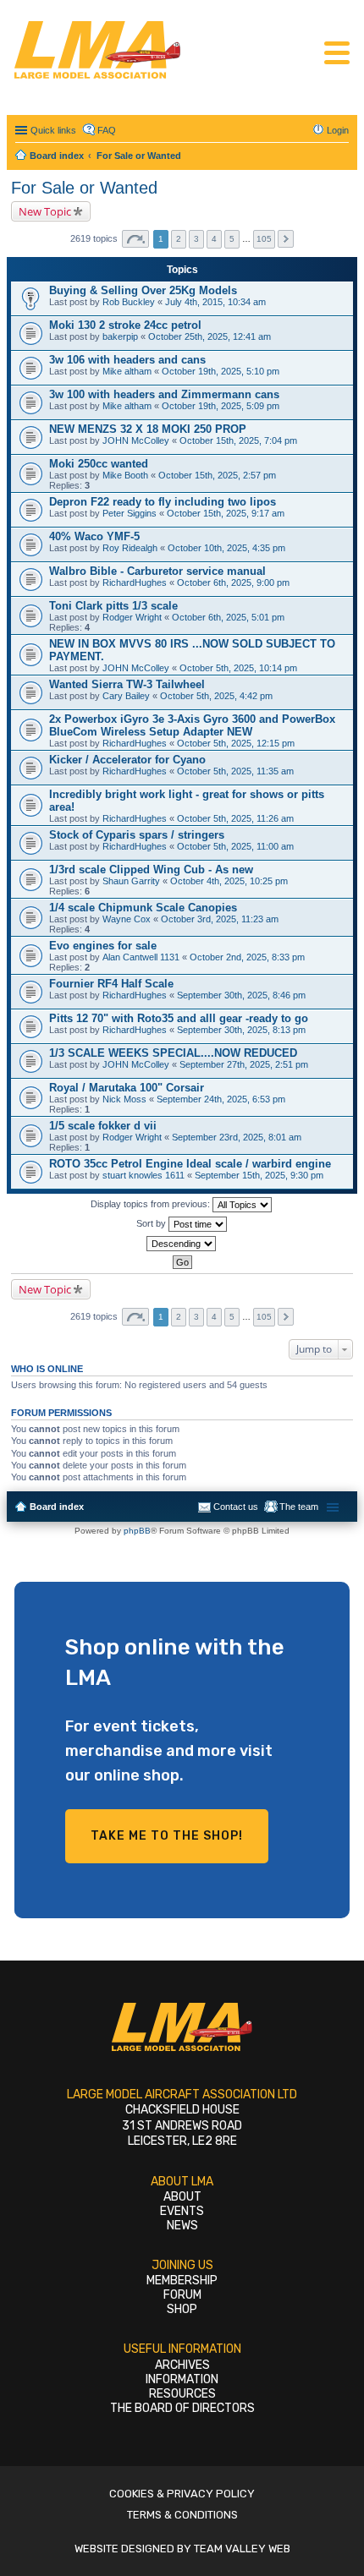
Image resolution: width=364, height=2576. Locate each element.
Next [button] (286, 239)
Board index (57, 1507)
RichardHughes (135, 582)
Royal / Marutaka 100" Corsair (127, 1088)
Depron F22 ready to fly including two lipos (163, 502)
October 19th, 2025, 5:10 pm (221, 371)
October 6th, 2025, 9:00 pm (233, 582)
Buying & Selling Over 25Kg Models (143, 290)
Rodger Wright (132, 617)
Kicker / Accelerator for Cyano (127, 760)
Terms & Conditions (182, 2515)
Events (182, 2211)
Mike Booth (125, 475)
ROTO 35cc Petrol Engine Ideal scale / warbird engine (190, 1164)
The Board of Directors (182, 2408)
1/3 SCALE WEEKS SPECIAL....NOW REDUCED (173, 1053)
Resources (182, 2394)
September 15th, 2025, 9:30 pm (259, 1175)
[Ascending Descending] (182, 1244)
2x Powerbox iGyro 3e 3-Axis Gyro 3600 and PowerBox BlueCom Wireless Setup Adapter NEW (192, 725)
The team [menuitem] (299, 1507)
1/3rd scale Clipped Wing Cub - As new (151, 870)
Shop (182, 2309)
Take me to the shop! (167, 1836)
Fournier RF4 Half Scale (111, 984)
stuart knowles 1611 (143, 1175)
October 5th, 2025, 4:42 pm (216, 696)
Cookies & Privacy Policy (182, 2494)
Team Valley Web (242, 2549)
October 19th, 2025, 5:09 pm (221, 406)
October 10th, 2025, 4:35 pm (226, 548)
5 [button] (232, 239)
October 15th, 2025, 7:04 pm (238, 440)
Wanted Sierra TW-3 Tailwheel (127, 684)
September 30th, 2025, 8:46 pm (241, 995)
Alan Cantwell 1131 (141, 957)
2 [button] (179, 239)
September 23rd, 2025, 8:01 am (237, 1137)
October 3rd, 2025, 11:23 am (220, 919)
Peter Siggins (130, 513)
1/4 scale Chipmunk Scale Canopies (143, 908)
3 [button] (196, 239)
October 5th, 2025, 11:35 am (235, 771)
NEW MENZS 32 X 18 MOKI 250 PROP (148, 429)
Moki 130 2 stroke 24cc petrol (125, 325)
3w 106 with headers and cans (127, 360)
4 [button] (214, 239)
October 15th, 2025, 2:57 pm (217, 475)
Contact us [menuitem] (236, 1507)
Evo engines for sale (103, 946)
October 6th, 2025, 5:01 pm (228, 617)
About (182, 2197)
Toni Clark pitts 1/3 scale (113, 606)
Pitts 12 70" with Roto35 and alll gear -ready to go (179, 1018)
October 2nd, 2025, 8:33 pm (247, 957)
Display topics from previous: (152, 1204)
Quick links (53, 130)
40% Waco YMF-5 (94, 536)
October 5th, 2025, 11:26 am (235, 818)
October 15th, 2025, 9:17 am (226, 513)
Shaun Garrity (131, 881)
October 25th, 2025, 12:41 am (210, 336)
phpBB (137, 1531)
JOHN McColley (136, 440)
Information (182, 2379)
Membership (182, 2281)
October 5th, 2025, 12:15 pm (236, 743)
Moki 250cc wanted (99, 464)
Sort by (152, 1223)
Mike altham (127, 371)
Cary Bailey (126, 696)
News (182, 2226)
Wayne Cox (127, 919)
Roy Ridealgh (130, 548)
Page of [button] (135, 239)
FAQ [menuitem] (107, 130)
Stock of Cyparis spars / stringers (137, 835)
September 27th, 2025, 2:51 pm (244, 1064)
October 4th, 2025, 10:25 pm (229, 881)
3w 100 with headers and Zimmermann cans (164, 394)
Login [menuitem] (338, 130)
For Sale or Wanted (84, 188)
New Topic (45, 211)
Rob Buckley (129, 302)
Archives (182, 2365)
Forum (182, 2295)
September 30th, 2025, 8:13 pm (241, 1030)
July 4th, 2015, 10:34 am (215, 302)
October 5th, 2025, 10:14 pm (238, 668)
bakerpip (120, 336)
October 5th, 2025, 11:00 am (235, 846)
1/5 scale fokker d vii (103, 1126)
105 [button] (264, 239)
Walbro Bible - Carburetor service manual (157, 571)
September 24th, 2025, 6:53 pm (221, 1099)
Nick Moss (124, 1099)
